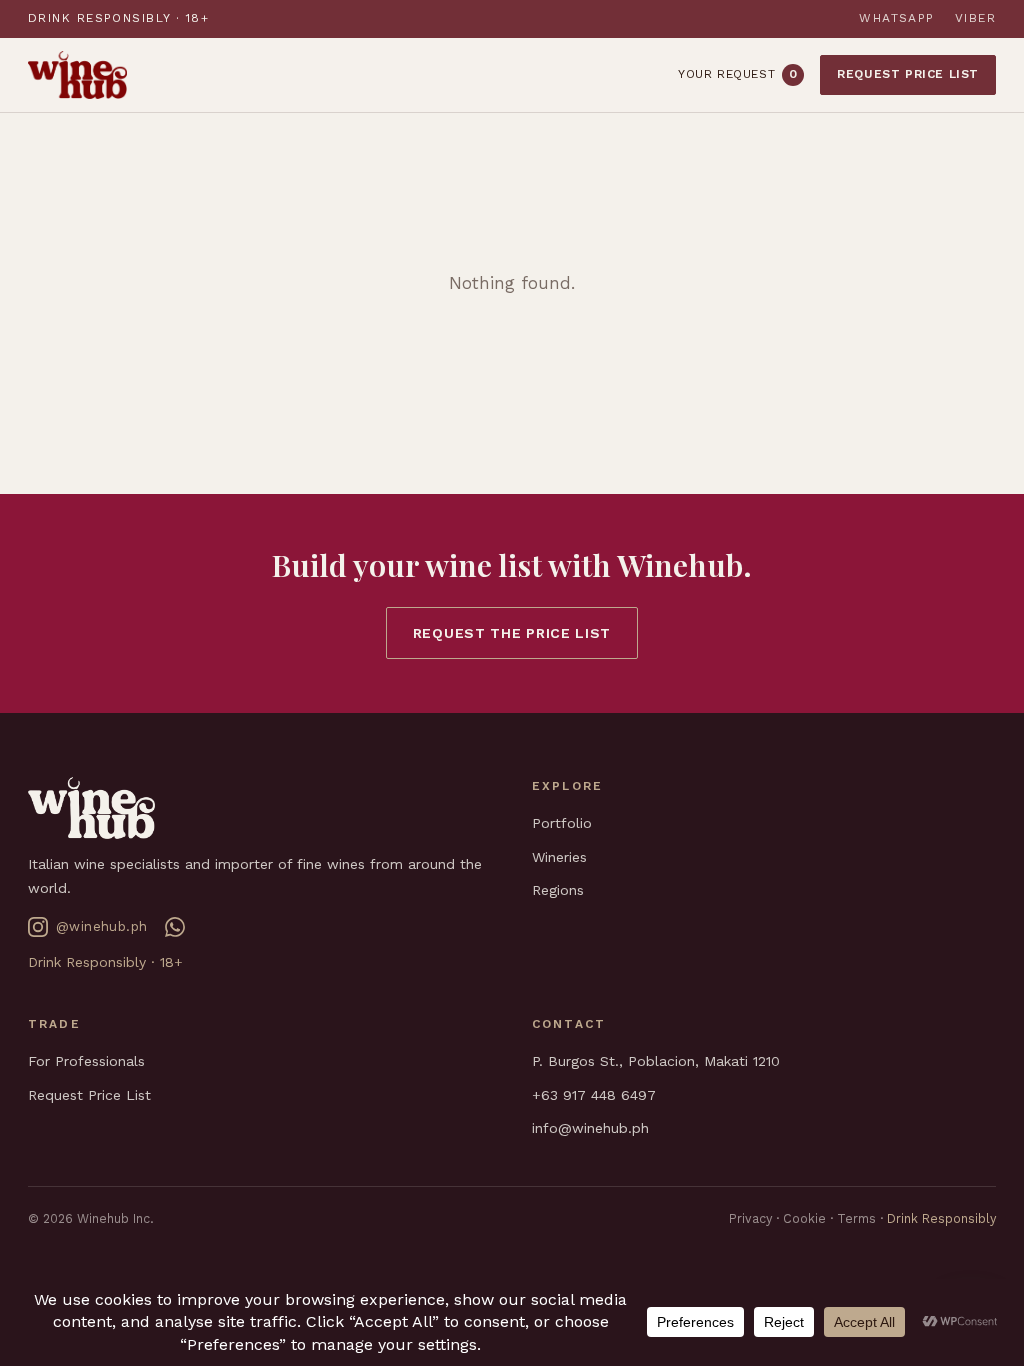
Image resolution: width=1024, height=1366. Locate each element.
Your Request (738, 74)
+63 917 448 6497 (594, 1095)
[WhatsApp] (175, 927)
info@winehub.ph (590, 1128)
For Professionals (86, 1061)
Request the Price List (512, 633)
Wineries (559, 857)
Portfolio (562, 823)
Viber (975, 18)
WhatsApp (897, 18)
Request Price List (908, 74)
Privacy (750, 1218)
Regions (558, 890)
